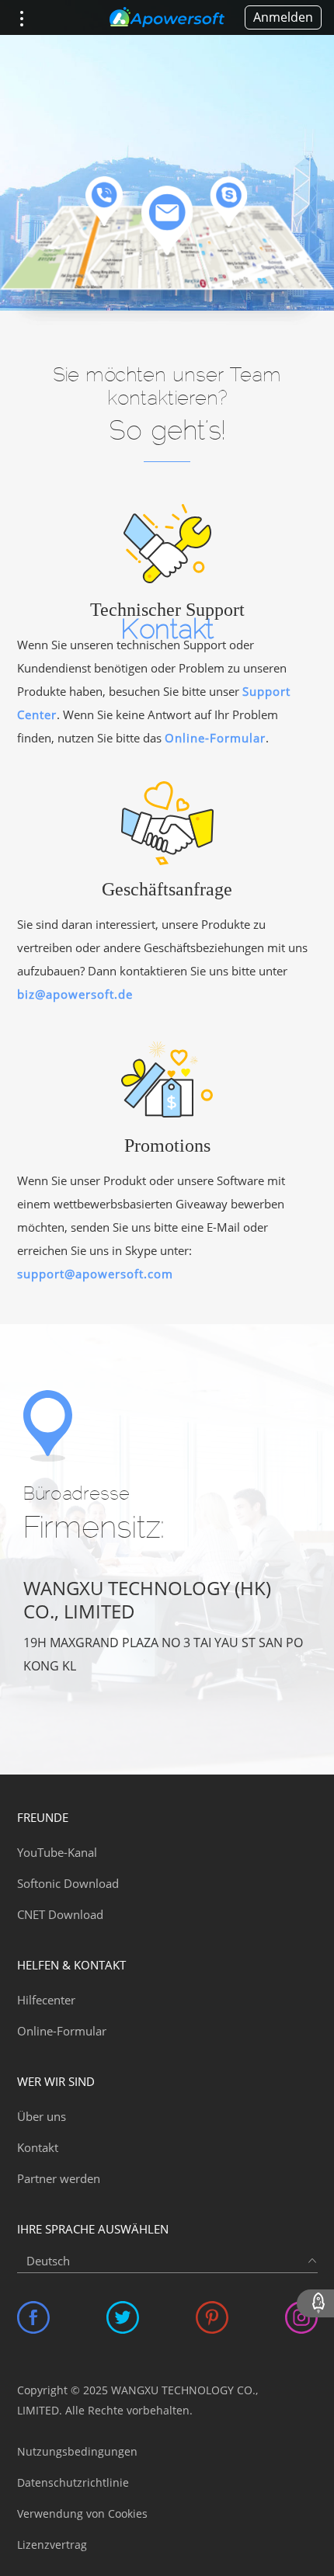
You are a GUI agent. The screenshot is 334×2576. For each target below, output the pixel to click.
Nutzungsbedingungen (77, 2451)
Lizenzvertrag (52, 2545)
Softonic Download (68, 1883)
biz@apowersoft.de (75, 994)
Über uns (42, 2116)
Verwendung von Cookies (82, 2513)
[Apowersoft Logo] (167, 18)
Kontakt (38, 2147)
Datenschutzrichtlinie (73, 2482)
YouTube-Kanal (57, 1852)
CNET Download (60, 1914)
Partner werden (59, 2178)
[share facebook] (33, 2317)
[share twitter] (123, 2317)
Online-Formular (215, 738)
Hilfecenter (46, 2000)
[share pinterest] (212, 2317)
